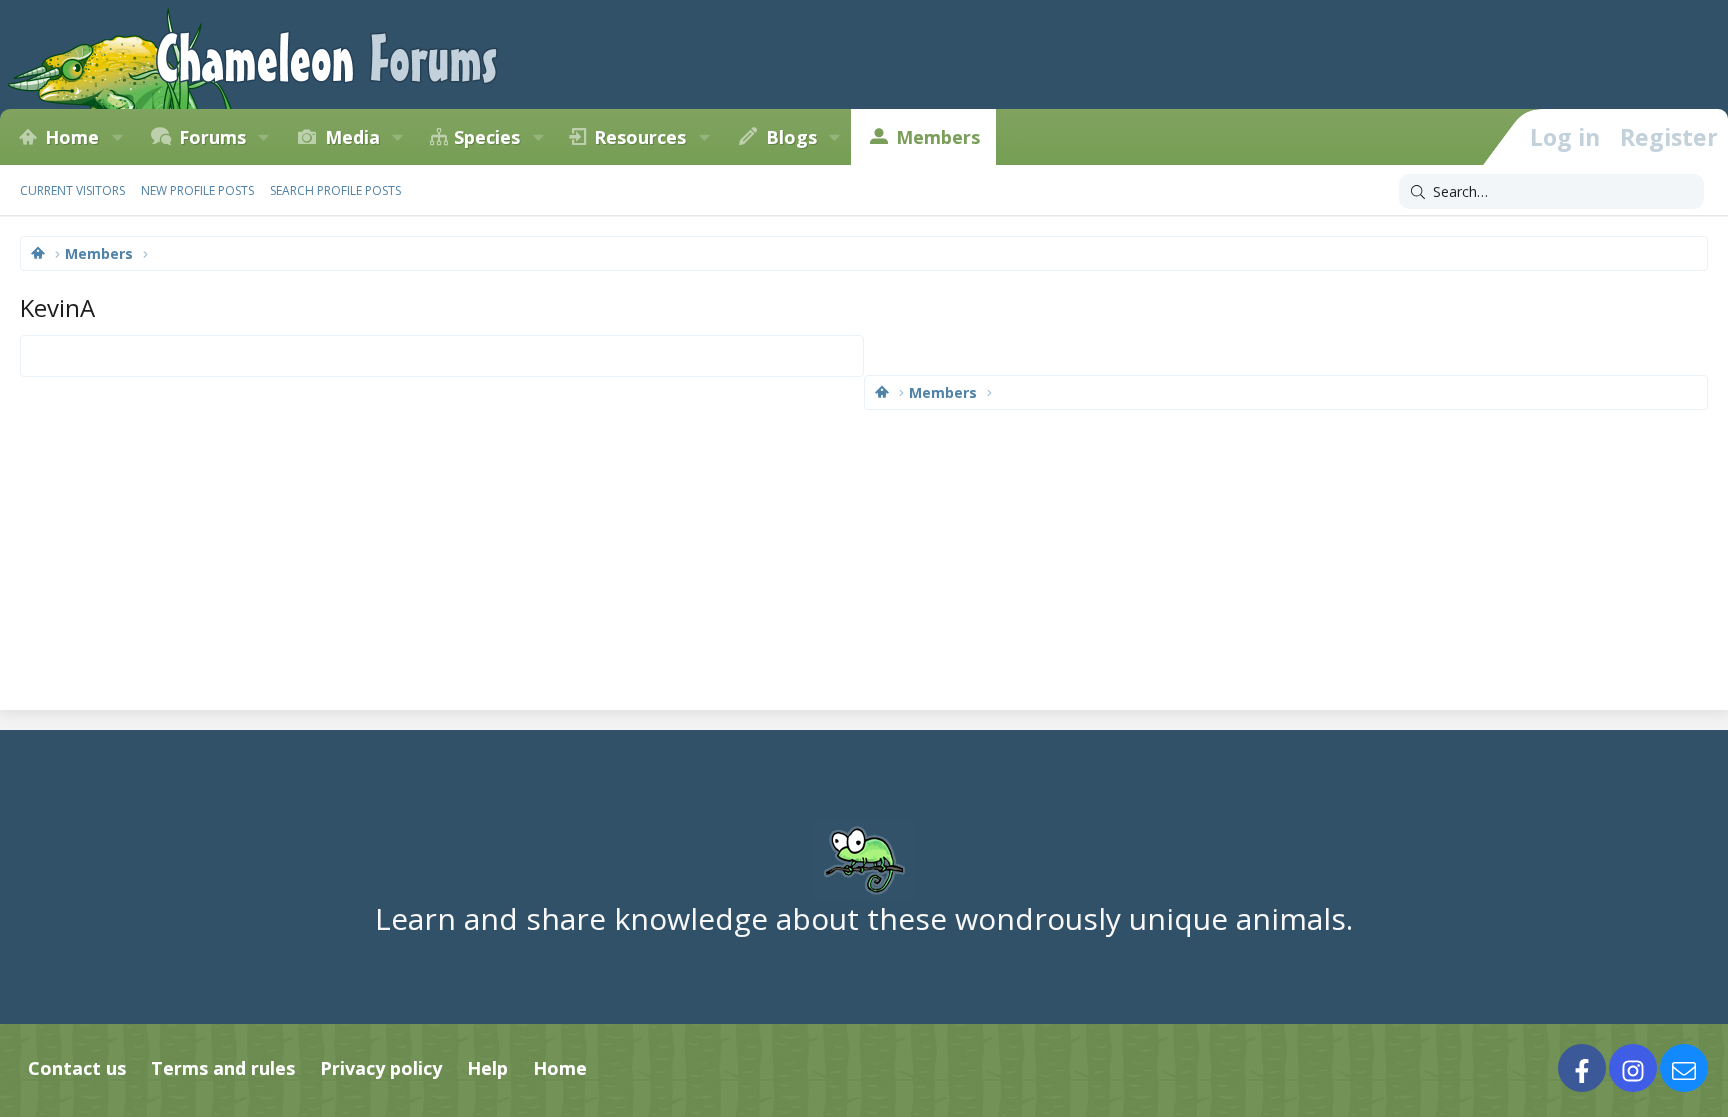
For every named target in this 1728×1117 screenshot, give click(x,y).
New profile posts (197, 190)
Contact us (77, 1068)
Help (487, 1068)
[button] (117, 137)
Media (352, 137)
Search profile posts (335, 190)
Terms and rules (223, 1068)
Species (487, 137)
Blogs (791, 137)
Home (72, 137)
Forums (212, 137)
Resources (640, 137)
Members (938, 137)
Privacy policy (381, 1068)
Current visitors (72, 190)
